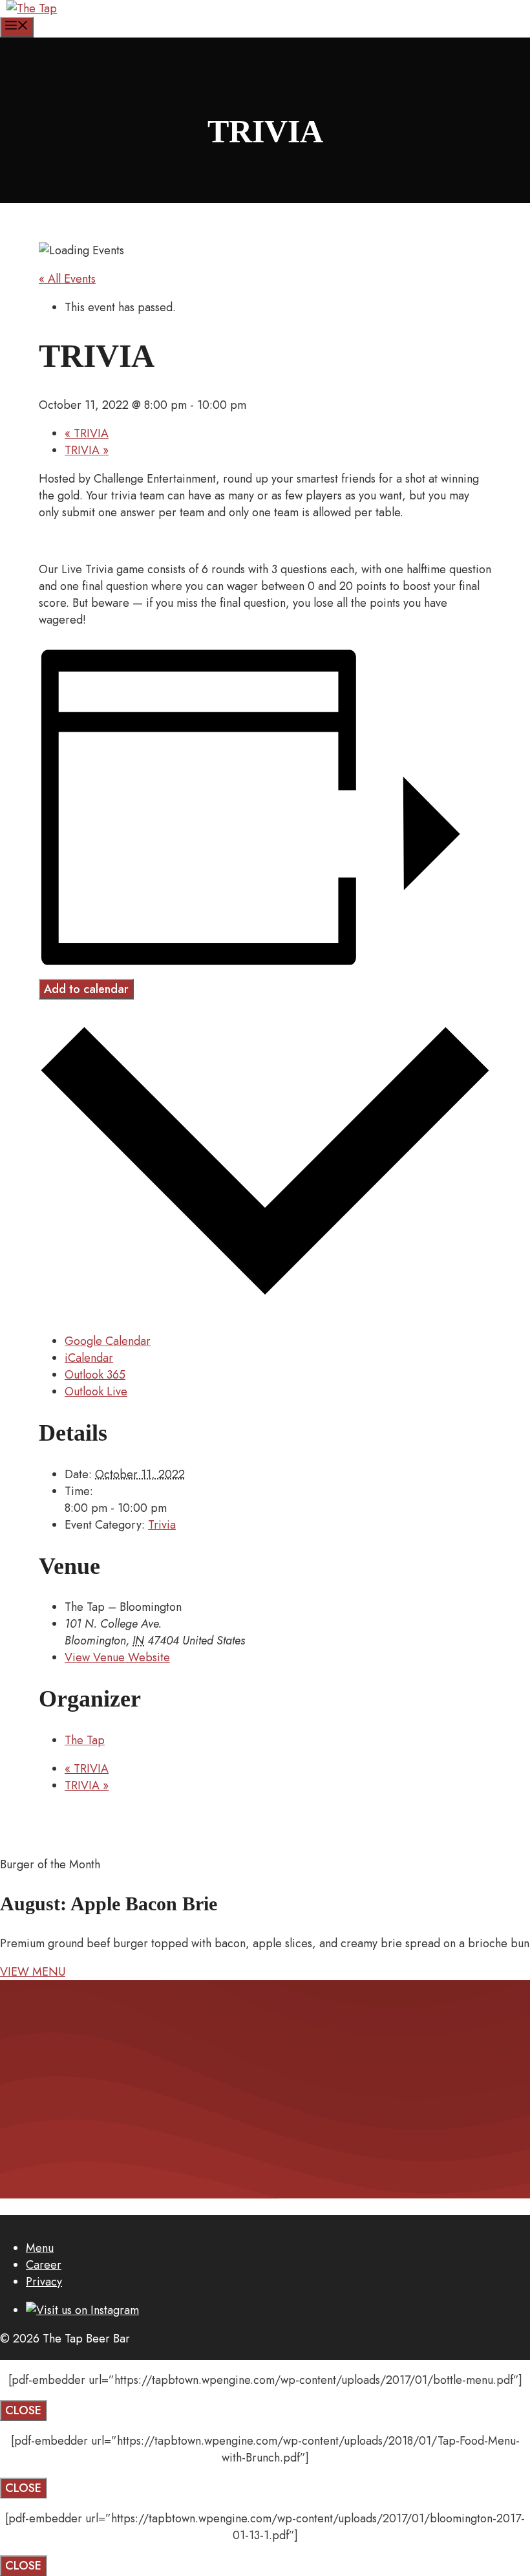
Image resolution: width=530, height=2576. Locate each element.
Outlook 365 (95, 1375)
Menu (40, 2248)
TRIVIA (87, 433)
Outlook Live (96, 1392)
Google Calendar (108, 1341)
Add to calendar (86, 989)
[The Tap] (32, 8)
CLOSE (23, 2410)
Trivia (162, 1525)
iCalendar (89, 1358)
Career (44, 2265)
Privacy (44, 2282)
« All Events (67, 279)
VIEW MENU (33, 1972)
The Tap (85, 1740)
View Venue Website (117, 1657)
